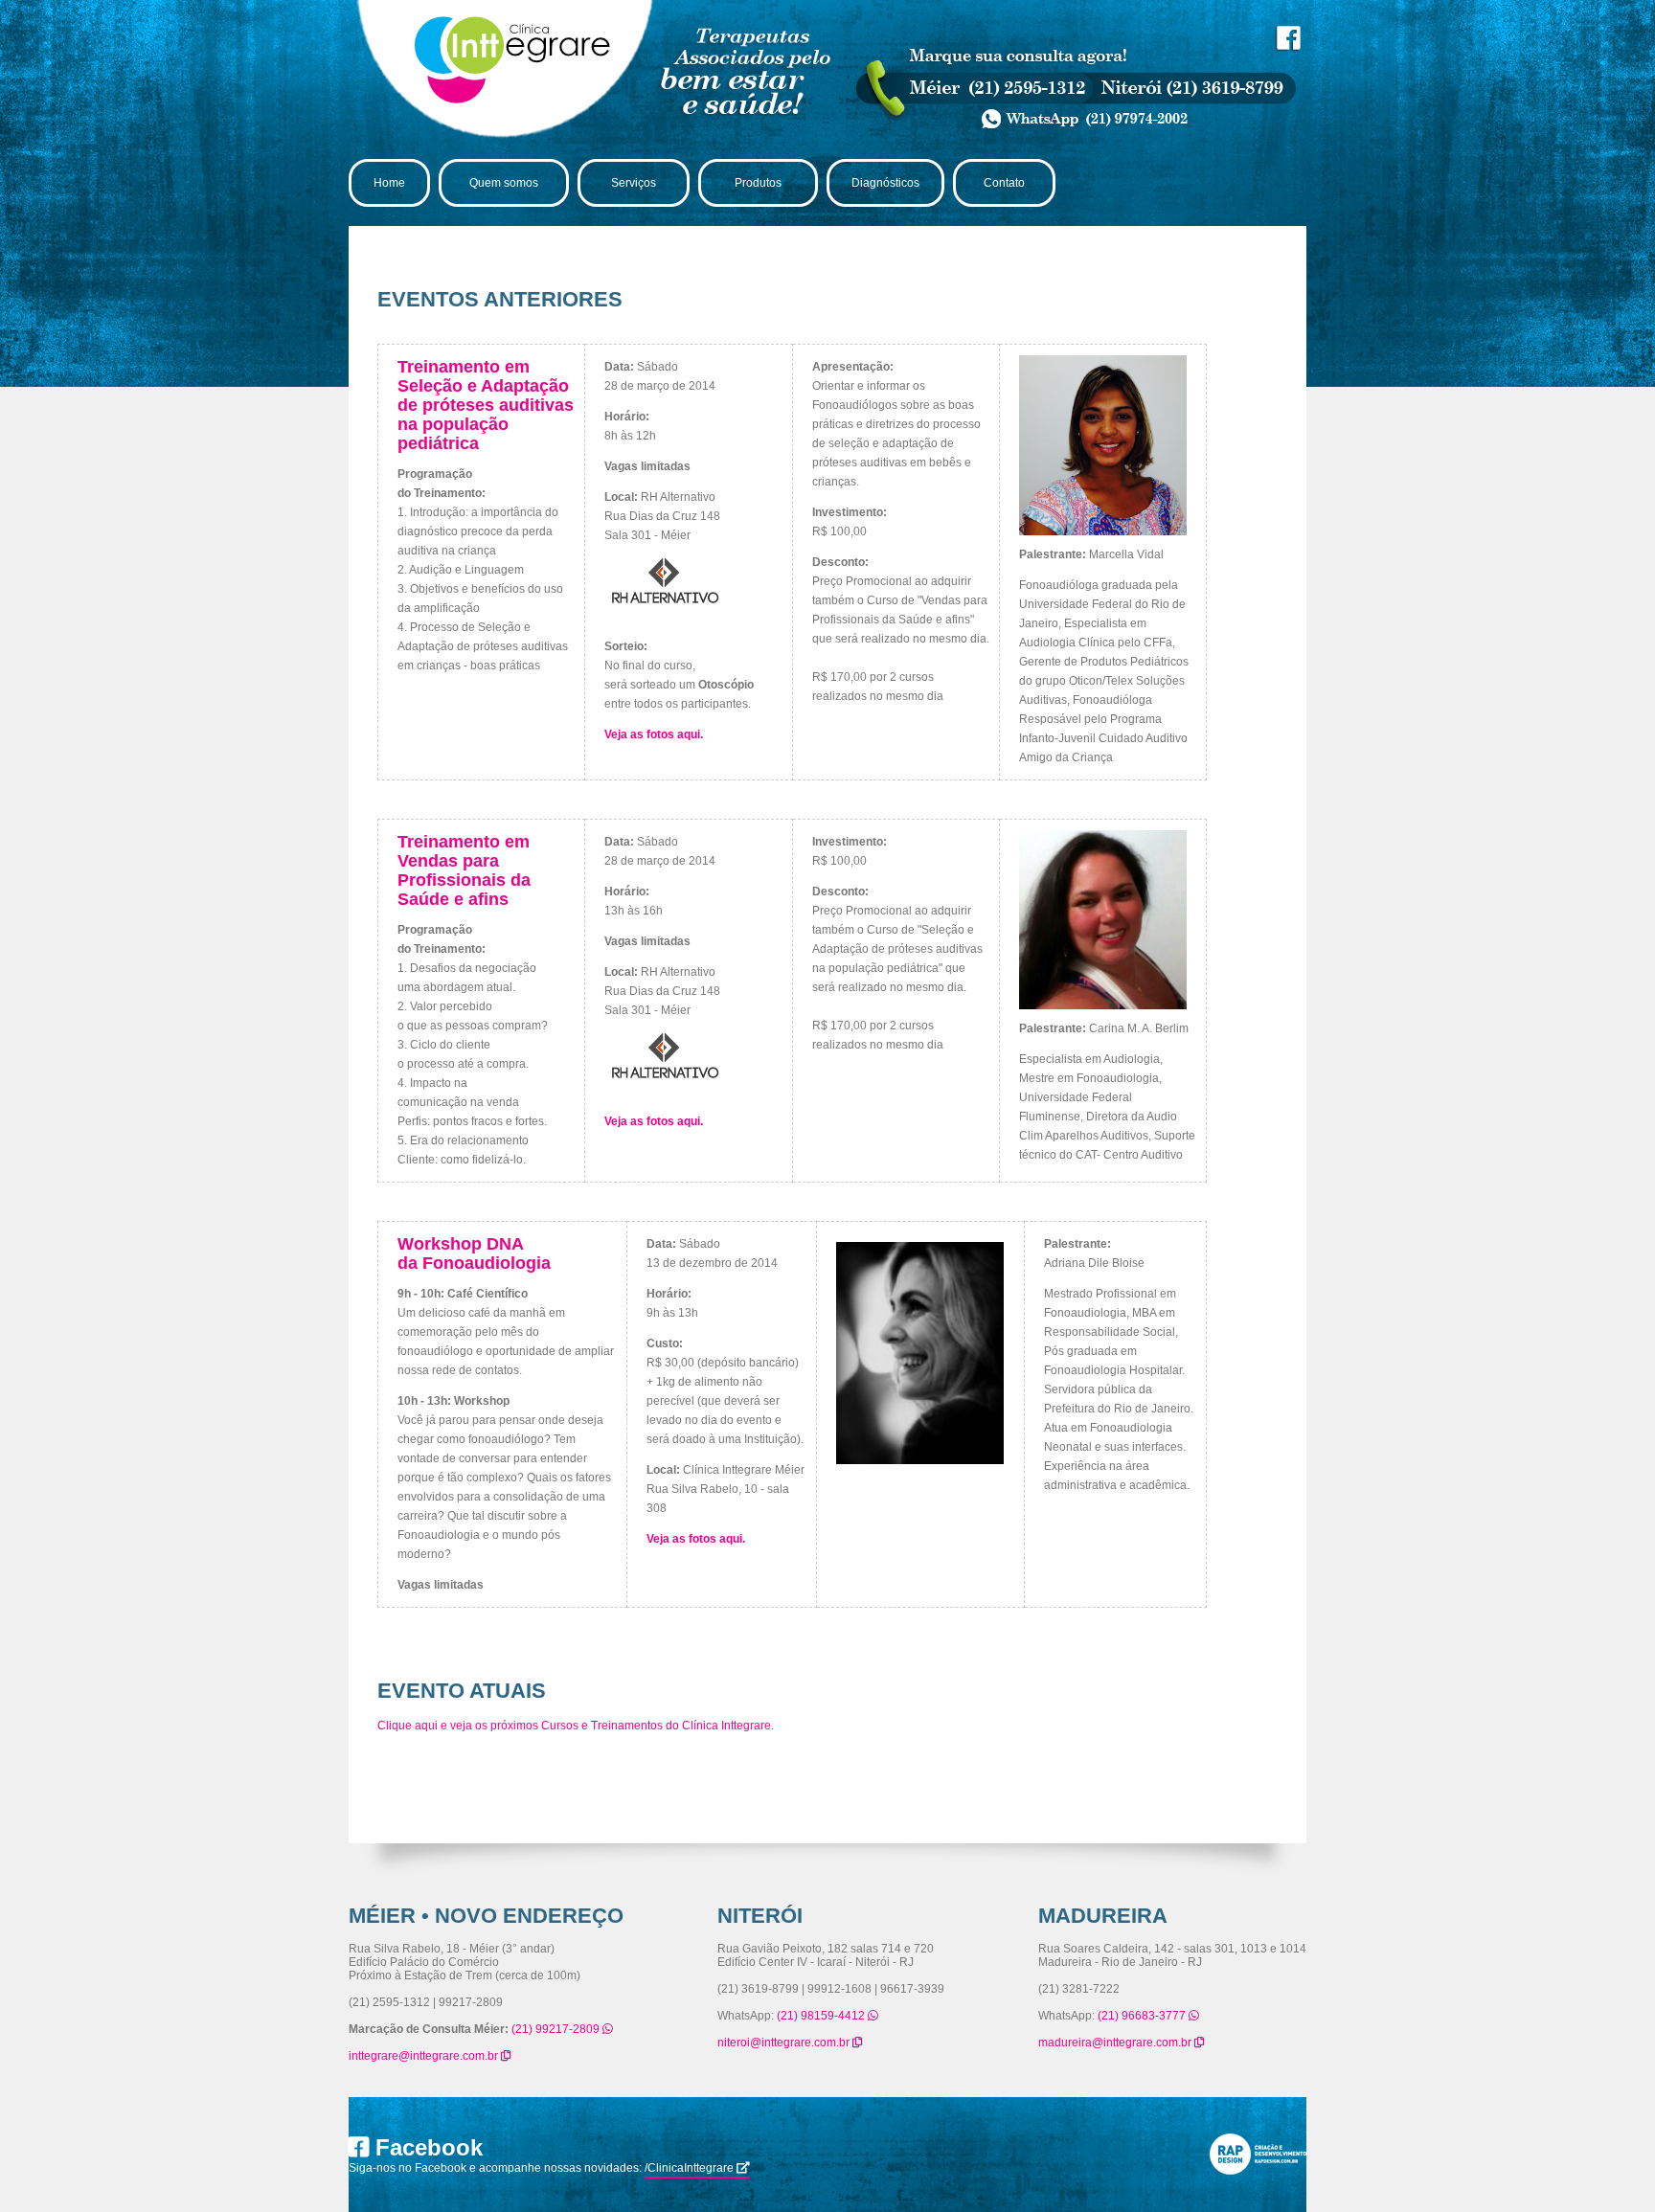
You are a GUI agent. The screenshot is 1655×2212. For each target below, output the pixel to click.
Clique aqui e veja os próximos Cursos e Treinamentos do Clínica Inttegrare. (576, 1726)
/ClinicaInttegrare (691, 2168)
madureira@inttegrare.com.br (1116, 2043)
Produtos (758, 183)
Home (389, 183)
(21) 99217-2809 (557, 2029)
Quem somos (504, 183)
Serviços (634, 183)
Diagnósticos (885, 183)
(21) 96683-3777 (1143, 2016)
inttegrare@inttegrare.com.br (425, 2056)
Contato (1004, 183)
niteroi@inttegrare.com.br (785, 2043)
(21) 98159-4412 (822, 2016)
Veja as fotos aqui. (654, 734)
